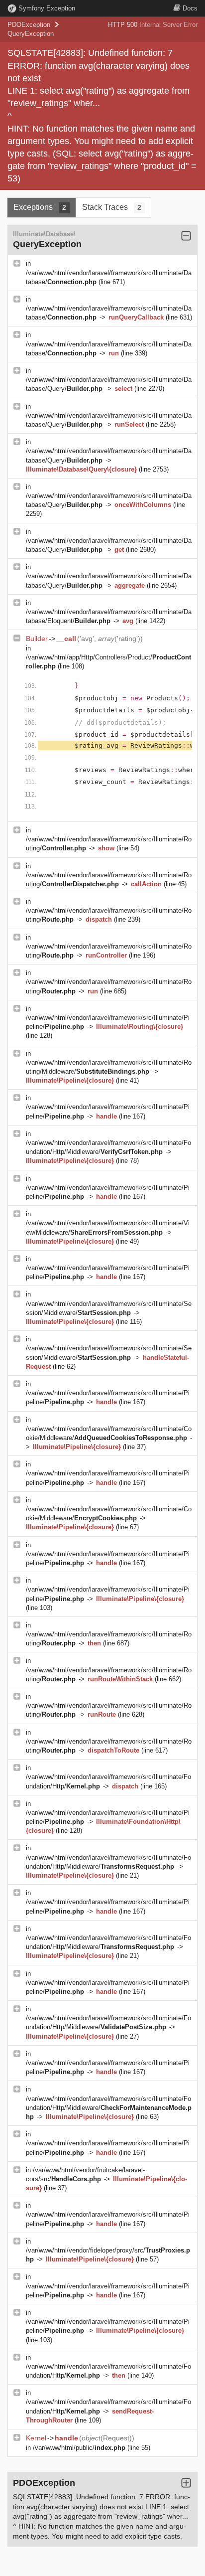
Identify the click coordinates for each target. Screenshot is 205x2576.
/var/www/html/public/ (79, 2448)
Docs (190, 8)
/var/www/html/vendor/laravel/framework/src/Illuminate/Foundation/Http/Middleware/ (109, 2108)
